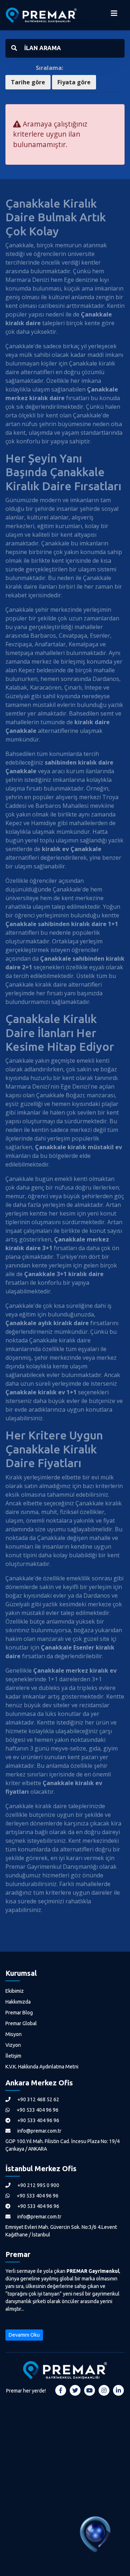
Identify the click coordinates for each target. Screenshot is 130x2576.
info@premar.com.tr (39, 2131)
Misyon (14, 2034)
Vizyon (13, 2045)
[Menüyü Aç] (114, 15)
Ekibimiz (15, 1991)
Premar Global (21, 2023)
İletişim (13, 2056)
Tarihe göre (28, 82)
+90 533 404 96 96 (37, 2110)
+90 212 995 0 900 (38, 2185)
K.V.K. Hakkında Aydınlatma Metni (42, 2067)
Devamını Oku (24, 2335)
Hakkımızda (18, 2002)
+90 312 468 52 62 (38, 2099)
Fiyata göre (74, 82)
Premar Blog (19, 2013)
